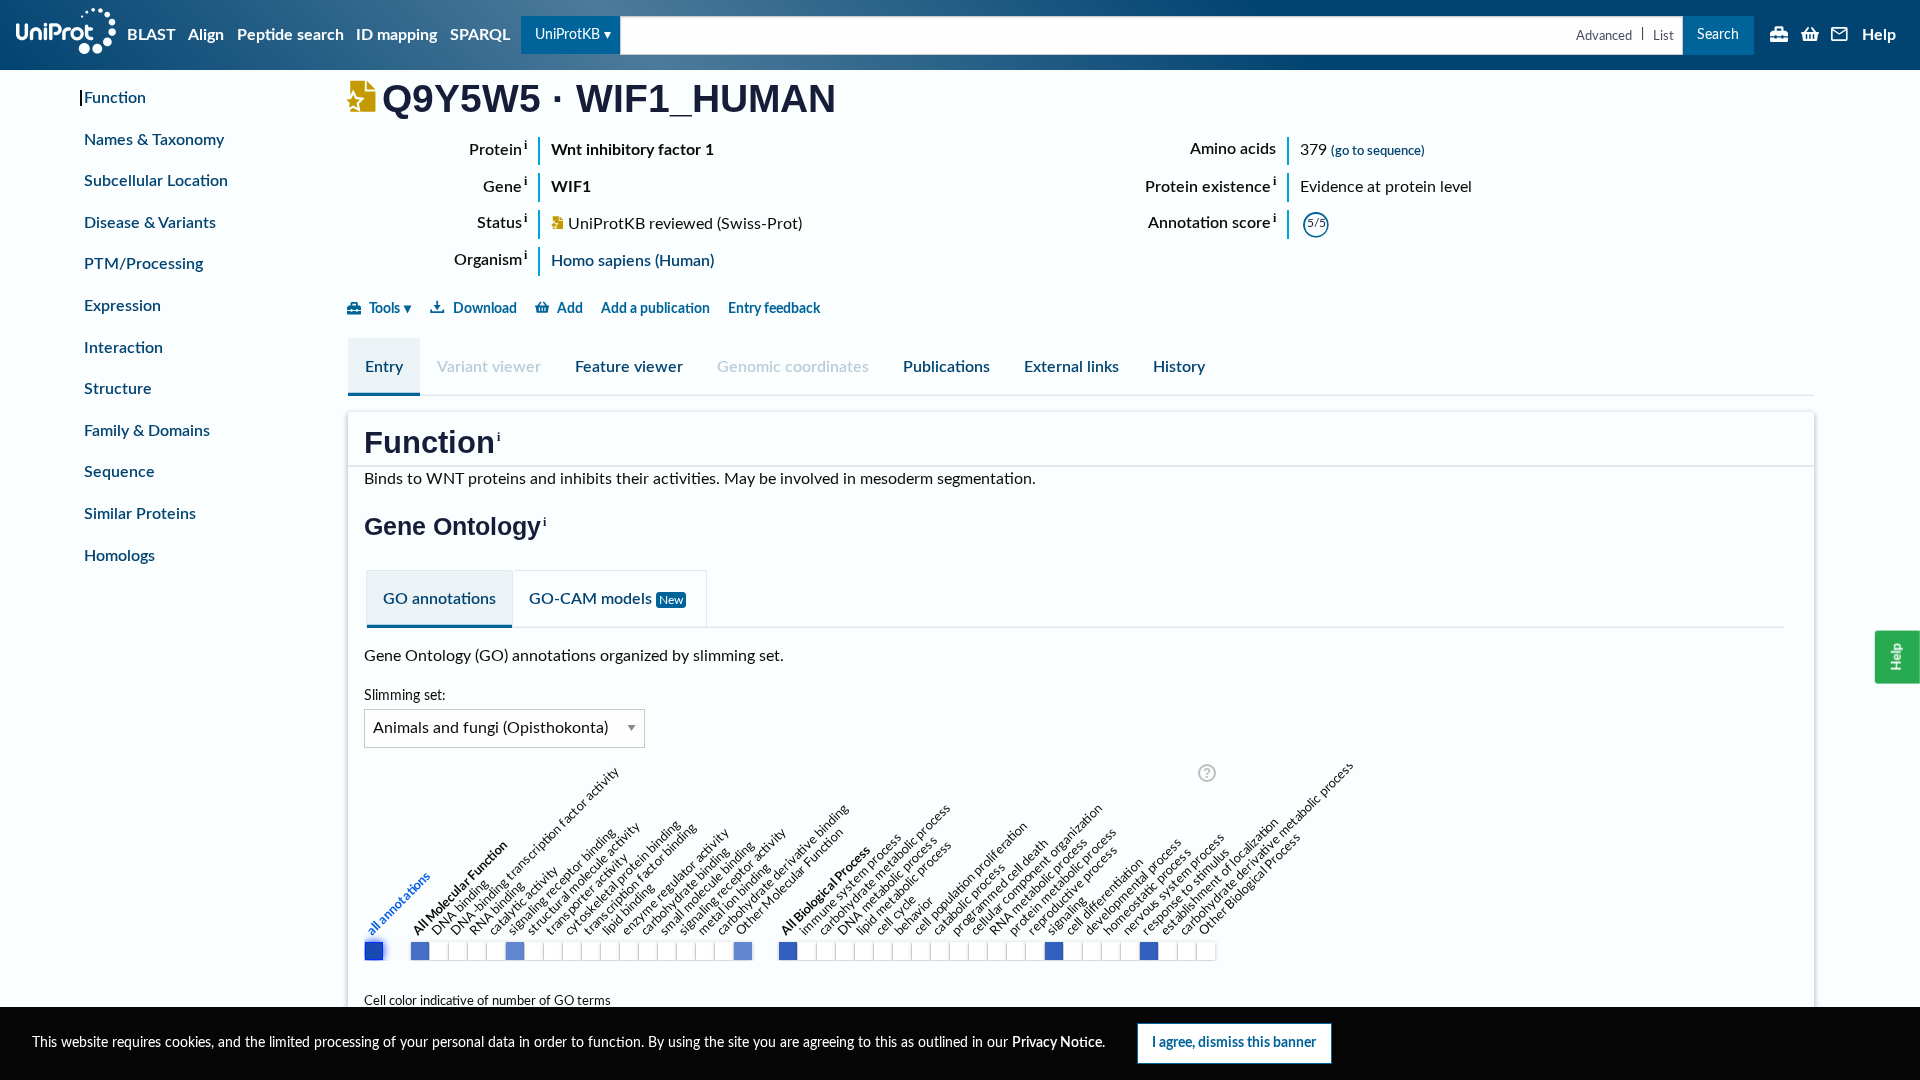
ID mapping (396, 35)
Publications (946, 367)
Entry (384, 367)
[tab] (384, 367)
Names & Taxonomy (154, 140)
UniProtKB (567, 34)
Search (1718, 34)
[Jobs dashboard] (1779, 36)
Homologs (119, 556)
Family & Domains (147, 431)
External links (1071, 367)
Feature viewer (629, 367)
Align (206, 35)
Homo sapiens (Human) (632, 261)
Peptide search (290, 35)
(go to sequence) (1378, 151)
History (1179, 367)
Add (570, 308)
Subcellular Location (156, 181)
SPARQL (480, 35)
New (671, 600)
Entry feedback (774, 308)
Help (1879, 35)
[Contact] (1840, 36)
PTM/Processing (143, 264)
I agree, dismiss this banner (1234, 1042)
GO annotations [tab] (439, 599)
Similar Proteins (140, 514)
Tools (384, 308)
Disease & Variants (150, 223)
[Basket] (1810, 36)
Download (485, 308)
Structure (118, 389)
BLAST (151, 35)
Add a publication (655, 308)
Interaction (123, 348)
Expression (122, 306)
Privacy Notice (1057, 1043)
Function (115, 98)
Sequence (119, 472)
